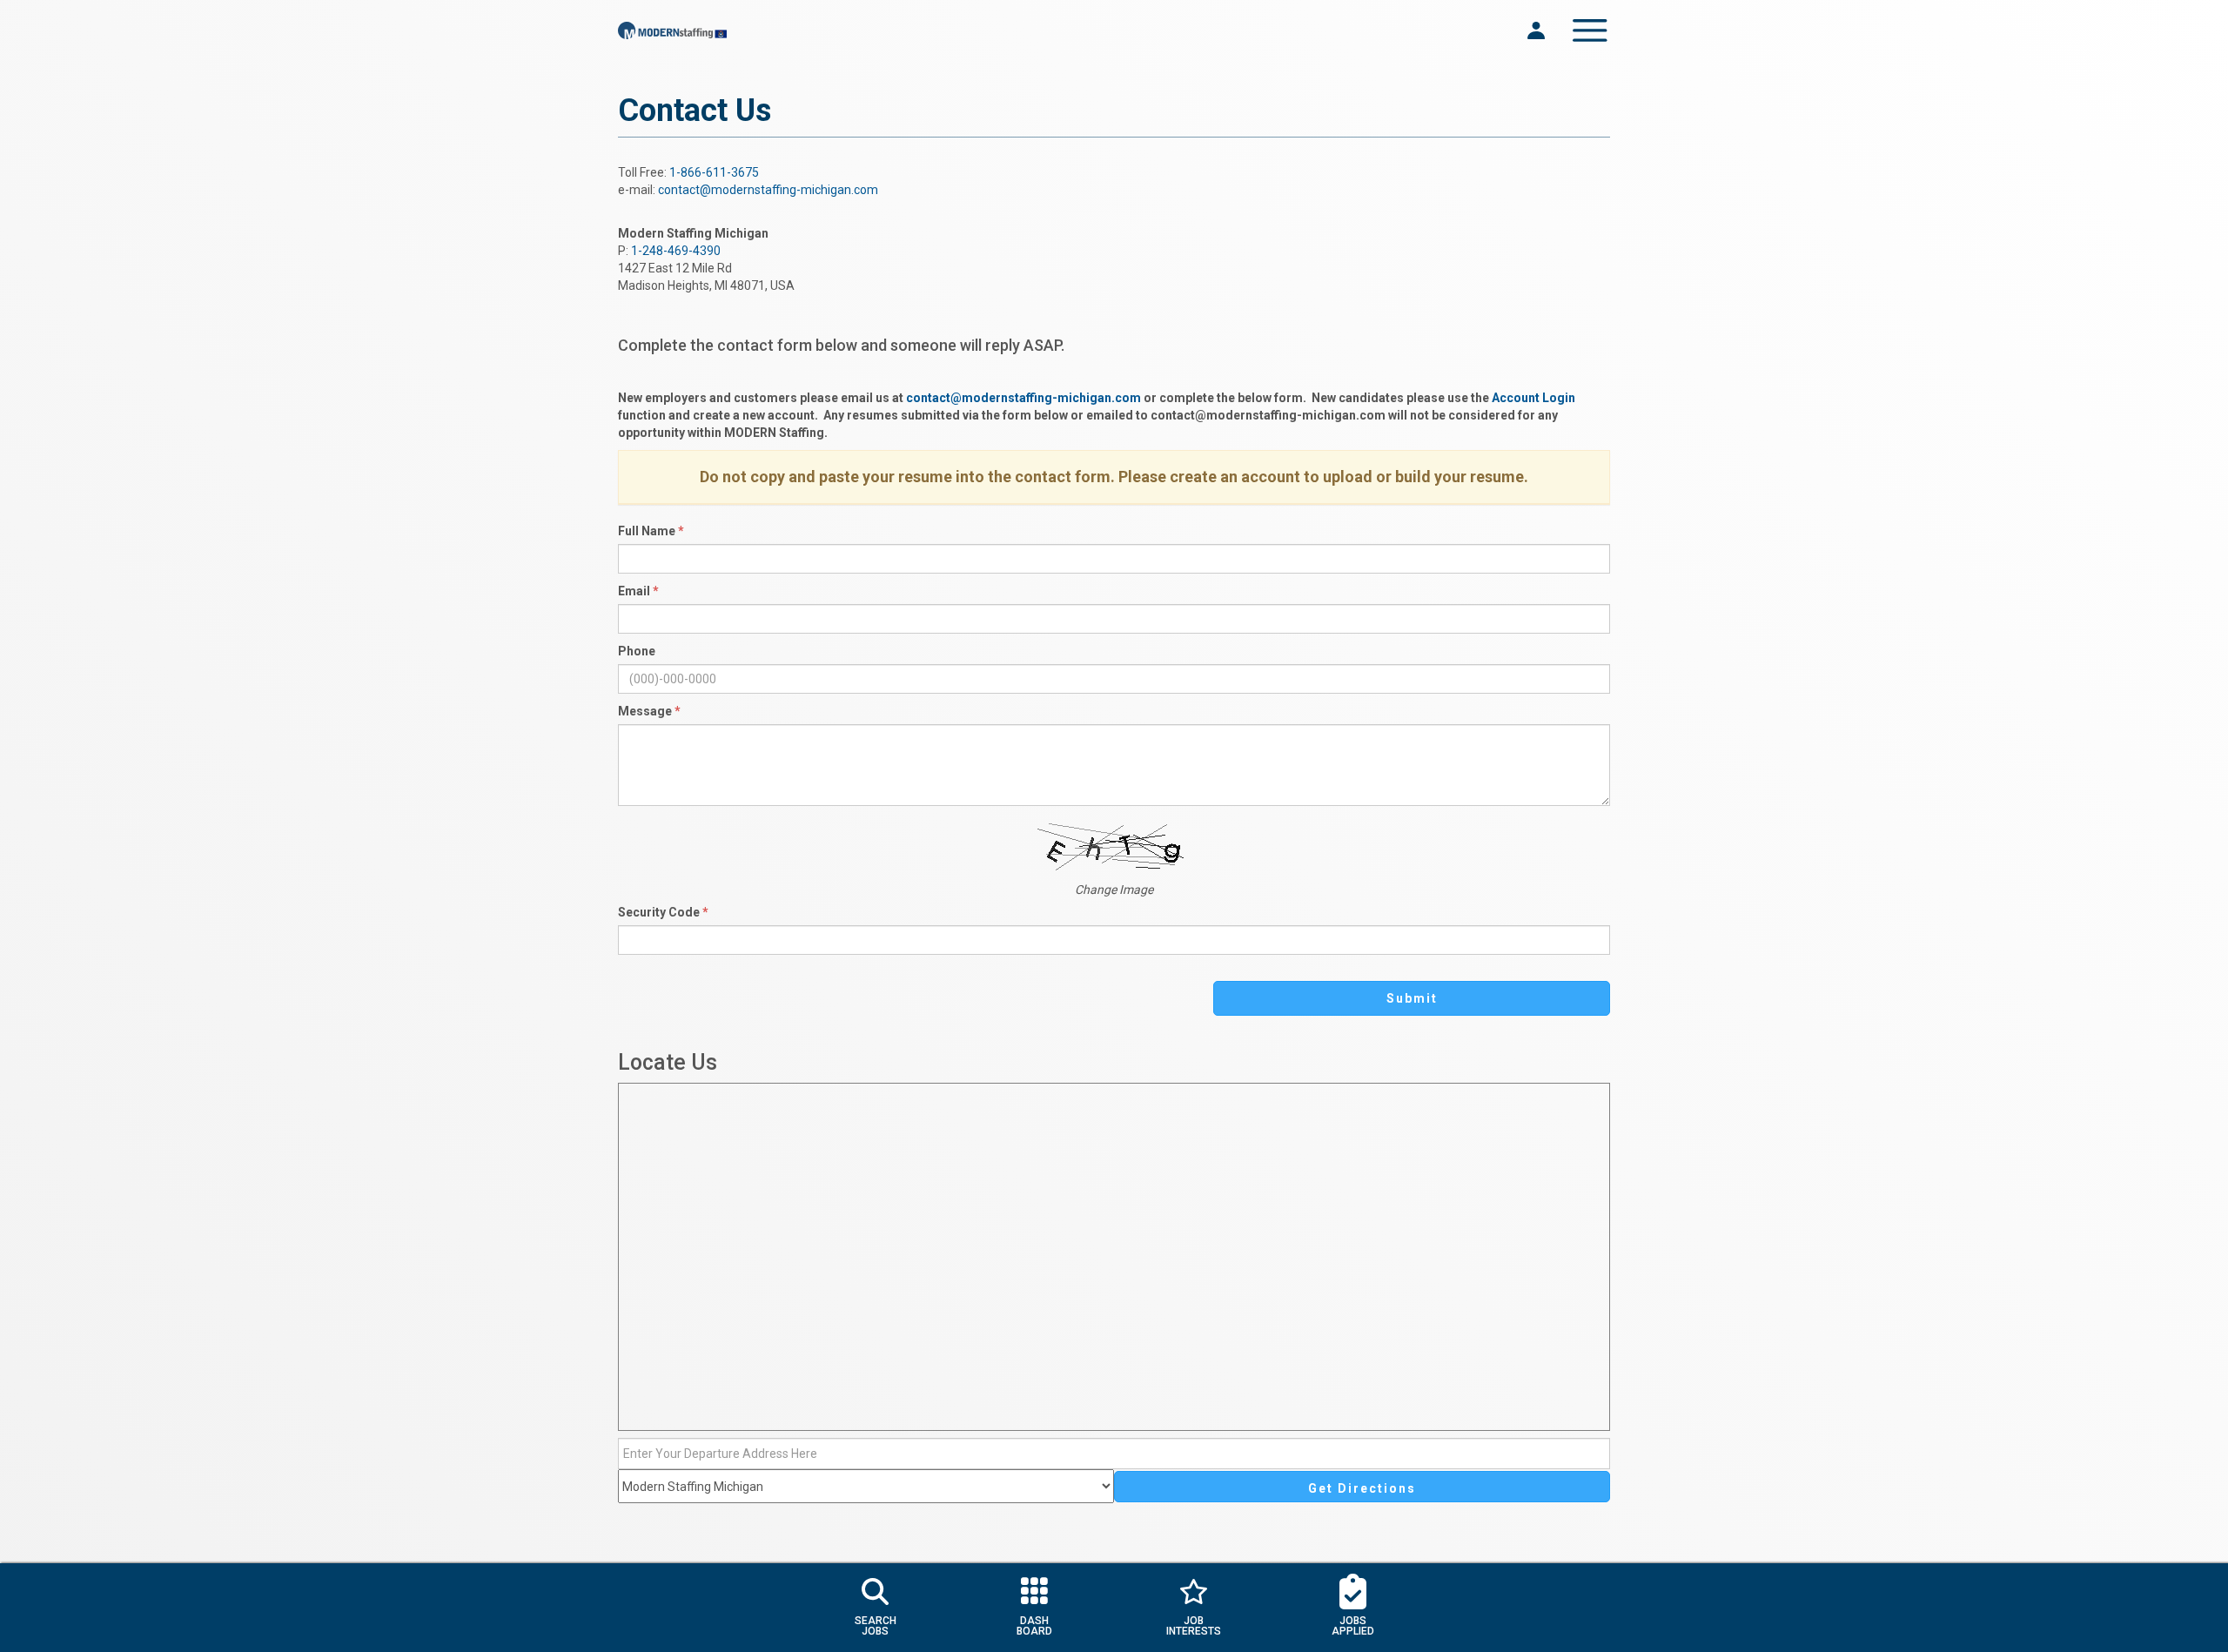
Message (649, 711)
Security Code (663, 912)
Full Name (651, 531)
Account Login (1533, 398)
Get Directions (1362, 1488)
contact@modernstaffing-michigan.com (768, 190)
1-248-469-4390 (676, 251)
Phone (637, 651)
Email (638, 591)
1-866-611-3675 (714, 172)
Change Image (1114, 890)
